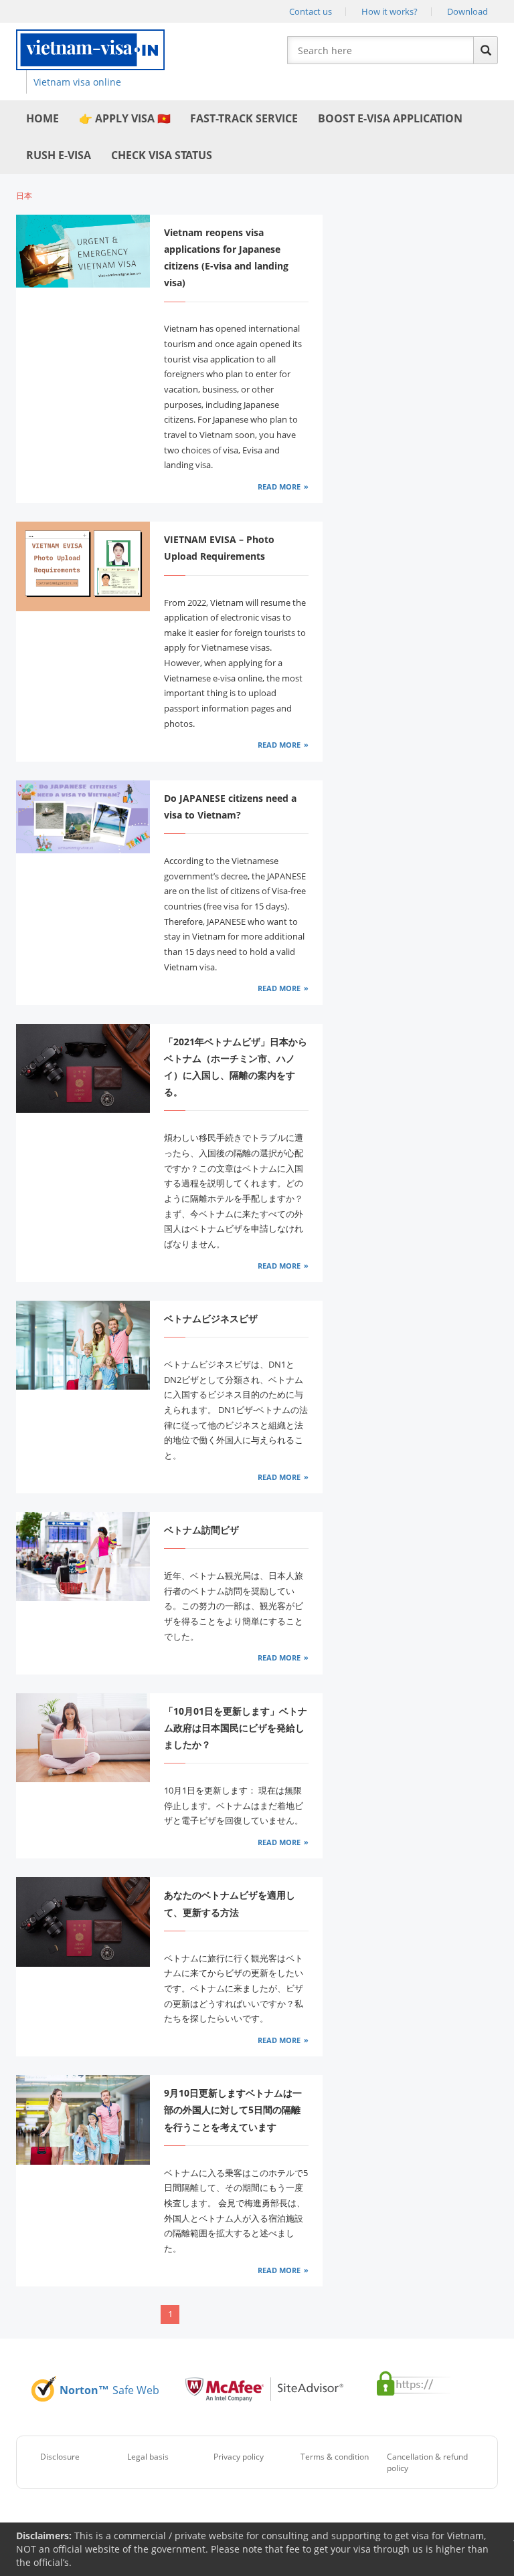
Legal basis (148, 2457)
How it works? (390, 11)
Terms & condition (335, 2457)
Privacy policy (239, 2457)
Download (467, 11)
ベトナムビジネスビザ (211, 1318)
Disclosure (60, 2457)
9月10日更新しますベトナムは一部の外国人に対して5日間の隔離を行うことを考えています (233, 2110)
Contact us (311, 11)
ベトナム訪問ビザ (201, 1530)
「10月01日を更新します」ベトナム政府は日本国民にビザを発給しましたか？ (236, 1728)
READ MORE (279, 487)
